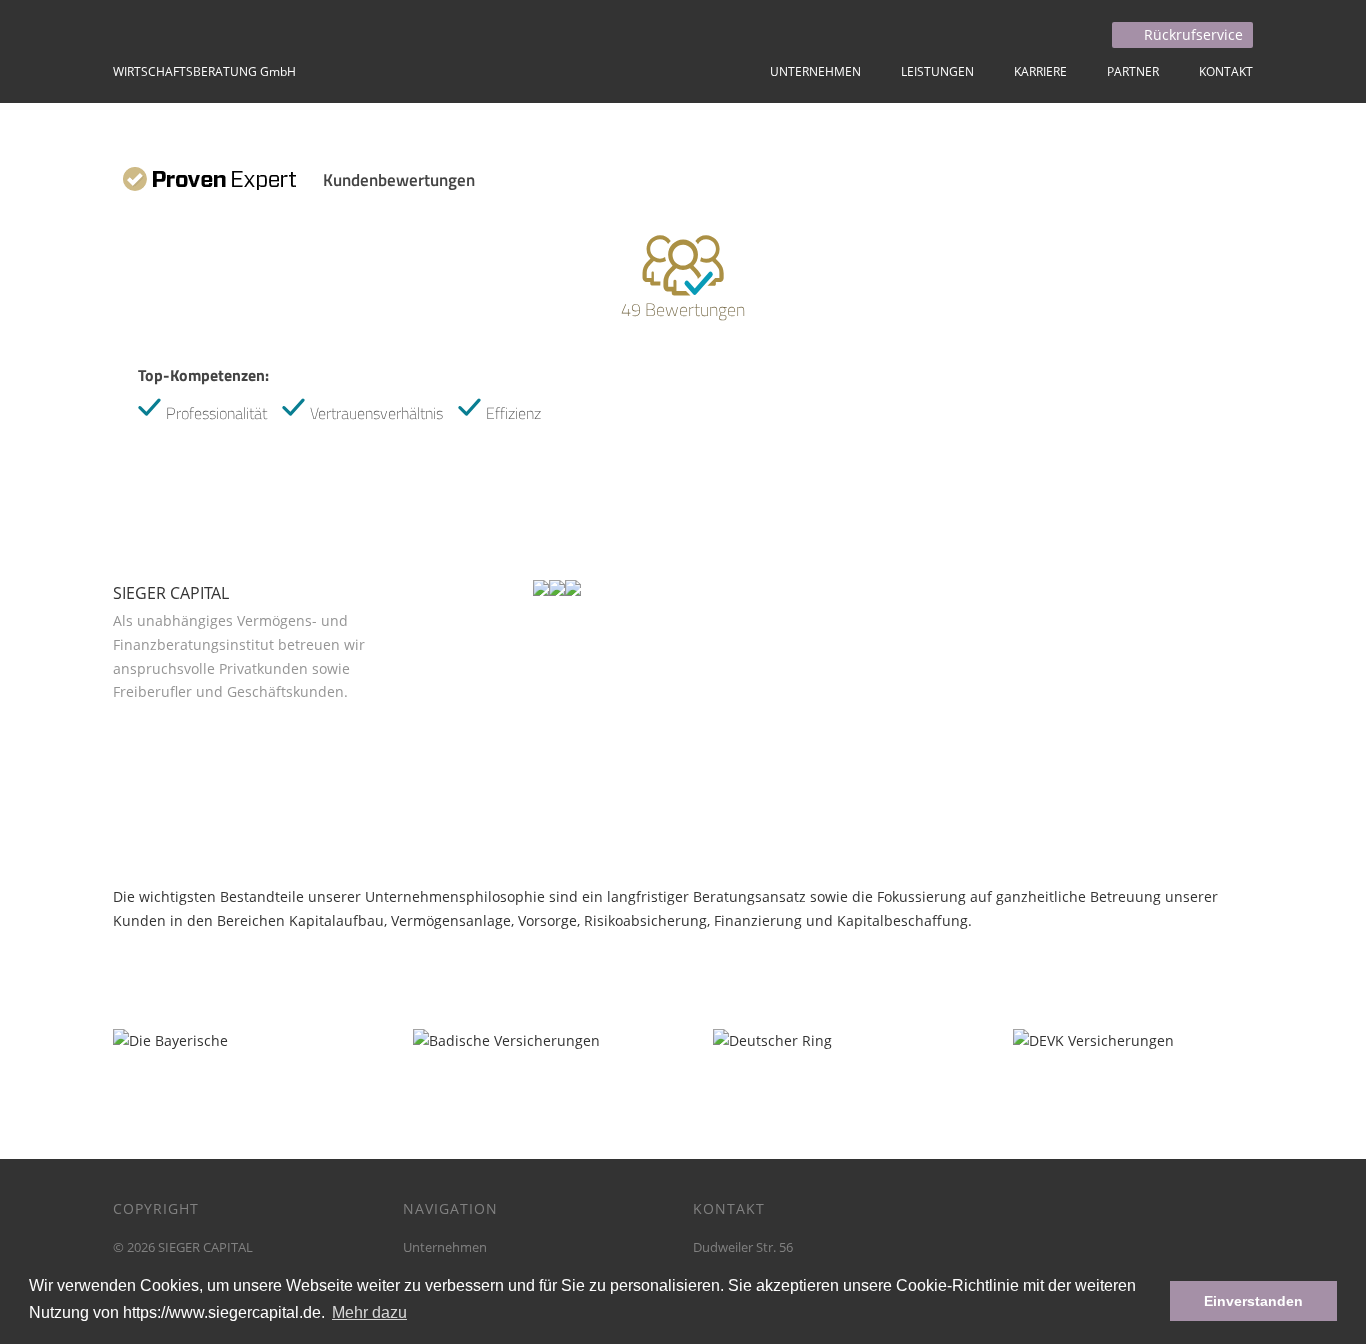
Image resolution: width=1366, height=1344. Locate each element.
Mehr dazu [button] (369, 1312)
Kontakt (1226, 71)
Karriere (1040, 71)
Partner (1133, 71)
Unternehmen (815, 71)
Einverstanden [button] (1253, 1301)
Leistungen (937, 71)
